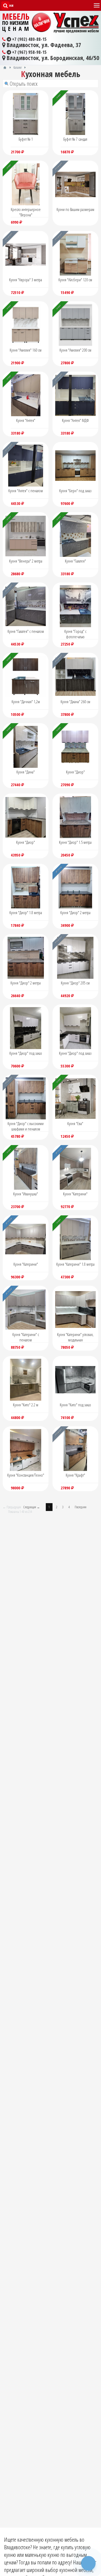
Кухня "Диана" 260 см (75, 702)
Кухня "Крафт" (75, 1475)
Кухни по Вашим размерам (75, 209)
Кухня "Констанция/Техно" (26, 1475)
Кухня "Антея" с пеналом (26, 491)
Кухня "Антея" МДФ (75, 420)
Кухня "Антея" (26, 420)
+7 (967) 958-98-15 (29, 52)
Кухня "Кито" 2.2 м (26, 1405)
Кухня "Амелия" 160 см (26, 350)
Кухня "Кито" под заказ (75, 1405)
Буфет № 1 (26, 139)
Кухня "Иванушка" (26, 1194)
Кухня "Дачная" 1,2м (26, 702)
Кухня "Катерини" (75, 1194)
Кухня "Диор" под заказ (26, 1053)
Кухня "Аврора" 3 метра (26, 280)
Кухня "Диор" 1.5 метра (75, 842)
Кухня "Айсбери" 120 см (75, 280)
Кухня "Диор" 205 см (75, 983)
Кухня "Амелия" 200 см (75, 350)
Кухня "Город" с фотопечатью (75, 634)
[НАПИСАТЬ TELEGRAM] (88, 2563)
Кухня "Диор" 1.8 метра (26, 912)
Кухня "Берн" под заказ (75, 491)
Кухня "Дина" (26, 772)
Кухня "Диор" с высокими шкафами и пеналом (26, 1126)
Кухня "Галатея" (75, 561)
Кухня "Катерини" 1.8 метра (75, 1264)
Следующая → (32, 1507)
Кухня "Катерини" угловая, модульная (75, 1337)
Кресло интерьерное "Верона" (26, 212)
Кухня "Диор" (75, 772)
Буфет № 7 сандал (75, 139)
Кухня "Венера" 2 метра (26, 561)
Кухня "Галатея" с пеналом (26, 631)
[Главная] (5, 67)
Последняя (81, 1507)
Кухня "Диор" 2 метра (75, 912)
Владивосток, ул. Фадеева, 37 (43, 45)
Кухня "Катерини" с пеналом (26, 1337)
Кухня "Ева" (75, 1123)
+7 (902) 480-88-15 (29, 39)
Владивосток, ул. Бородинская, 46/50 (52, 58)
